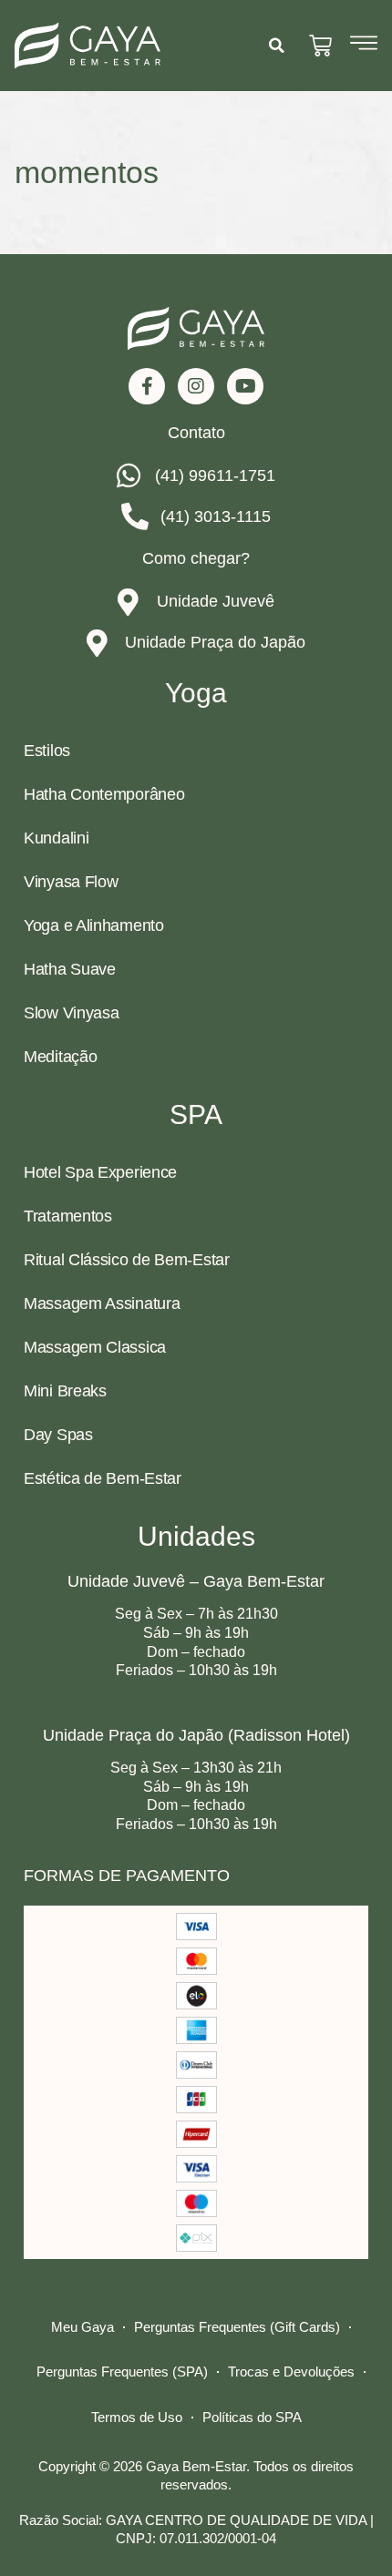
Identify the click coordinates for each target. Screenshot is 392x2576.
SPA (196, 1114)
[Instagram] (196, 386)
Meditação (60, 1057)
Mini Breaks (65, 1391)
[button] (277, 46)
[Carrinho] (320, 46)
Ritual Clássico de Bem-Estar (127, 1260)
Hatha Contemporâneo (104, 794)
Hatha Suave (70, 969)
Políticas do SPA (252, 2417)
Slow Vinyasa (71, 1013)
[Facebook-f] (147, 386)
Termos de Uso (137, 2417)
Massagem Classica (95, 1347)
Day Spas (58, 1435)
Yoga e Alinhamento (94, 925)
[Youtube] (245, 386)
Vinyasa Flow (71, 882)
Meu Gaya (83, 2327)
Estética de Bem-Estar (103, 1478)
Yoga (196, 693)
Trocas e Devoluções (291, 2372)
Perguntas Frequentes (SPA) (122, 2372)
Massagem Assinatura (102, 1303)
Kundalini (56, 838)
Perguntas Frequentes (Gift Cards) (237, 2327)
